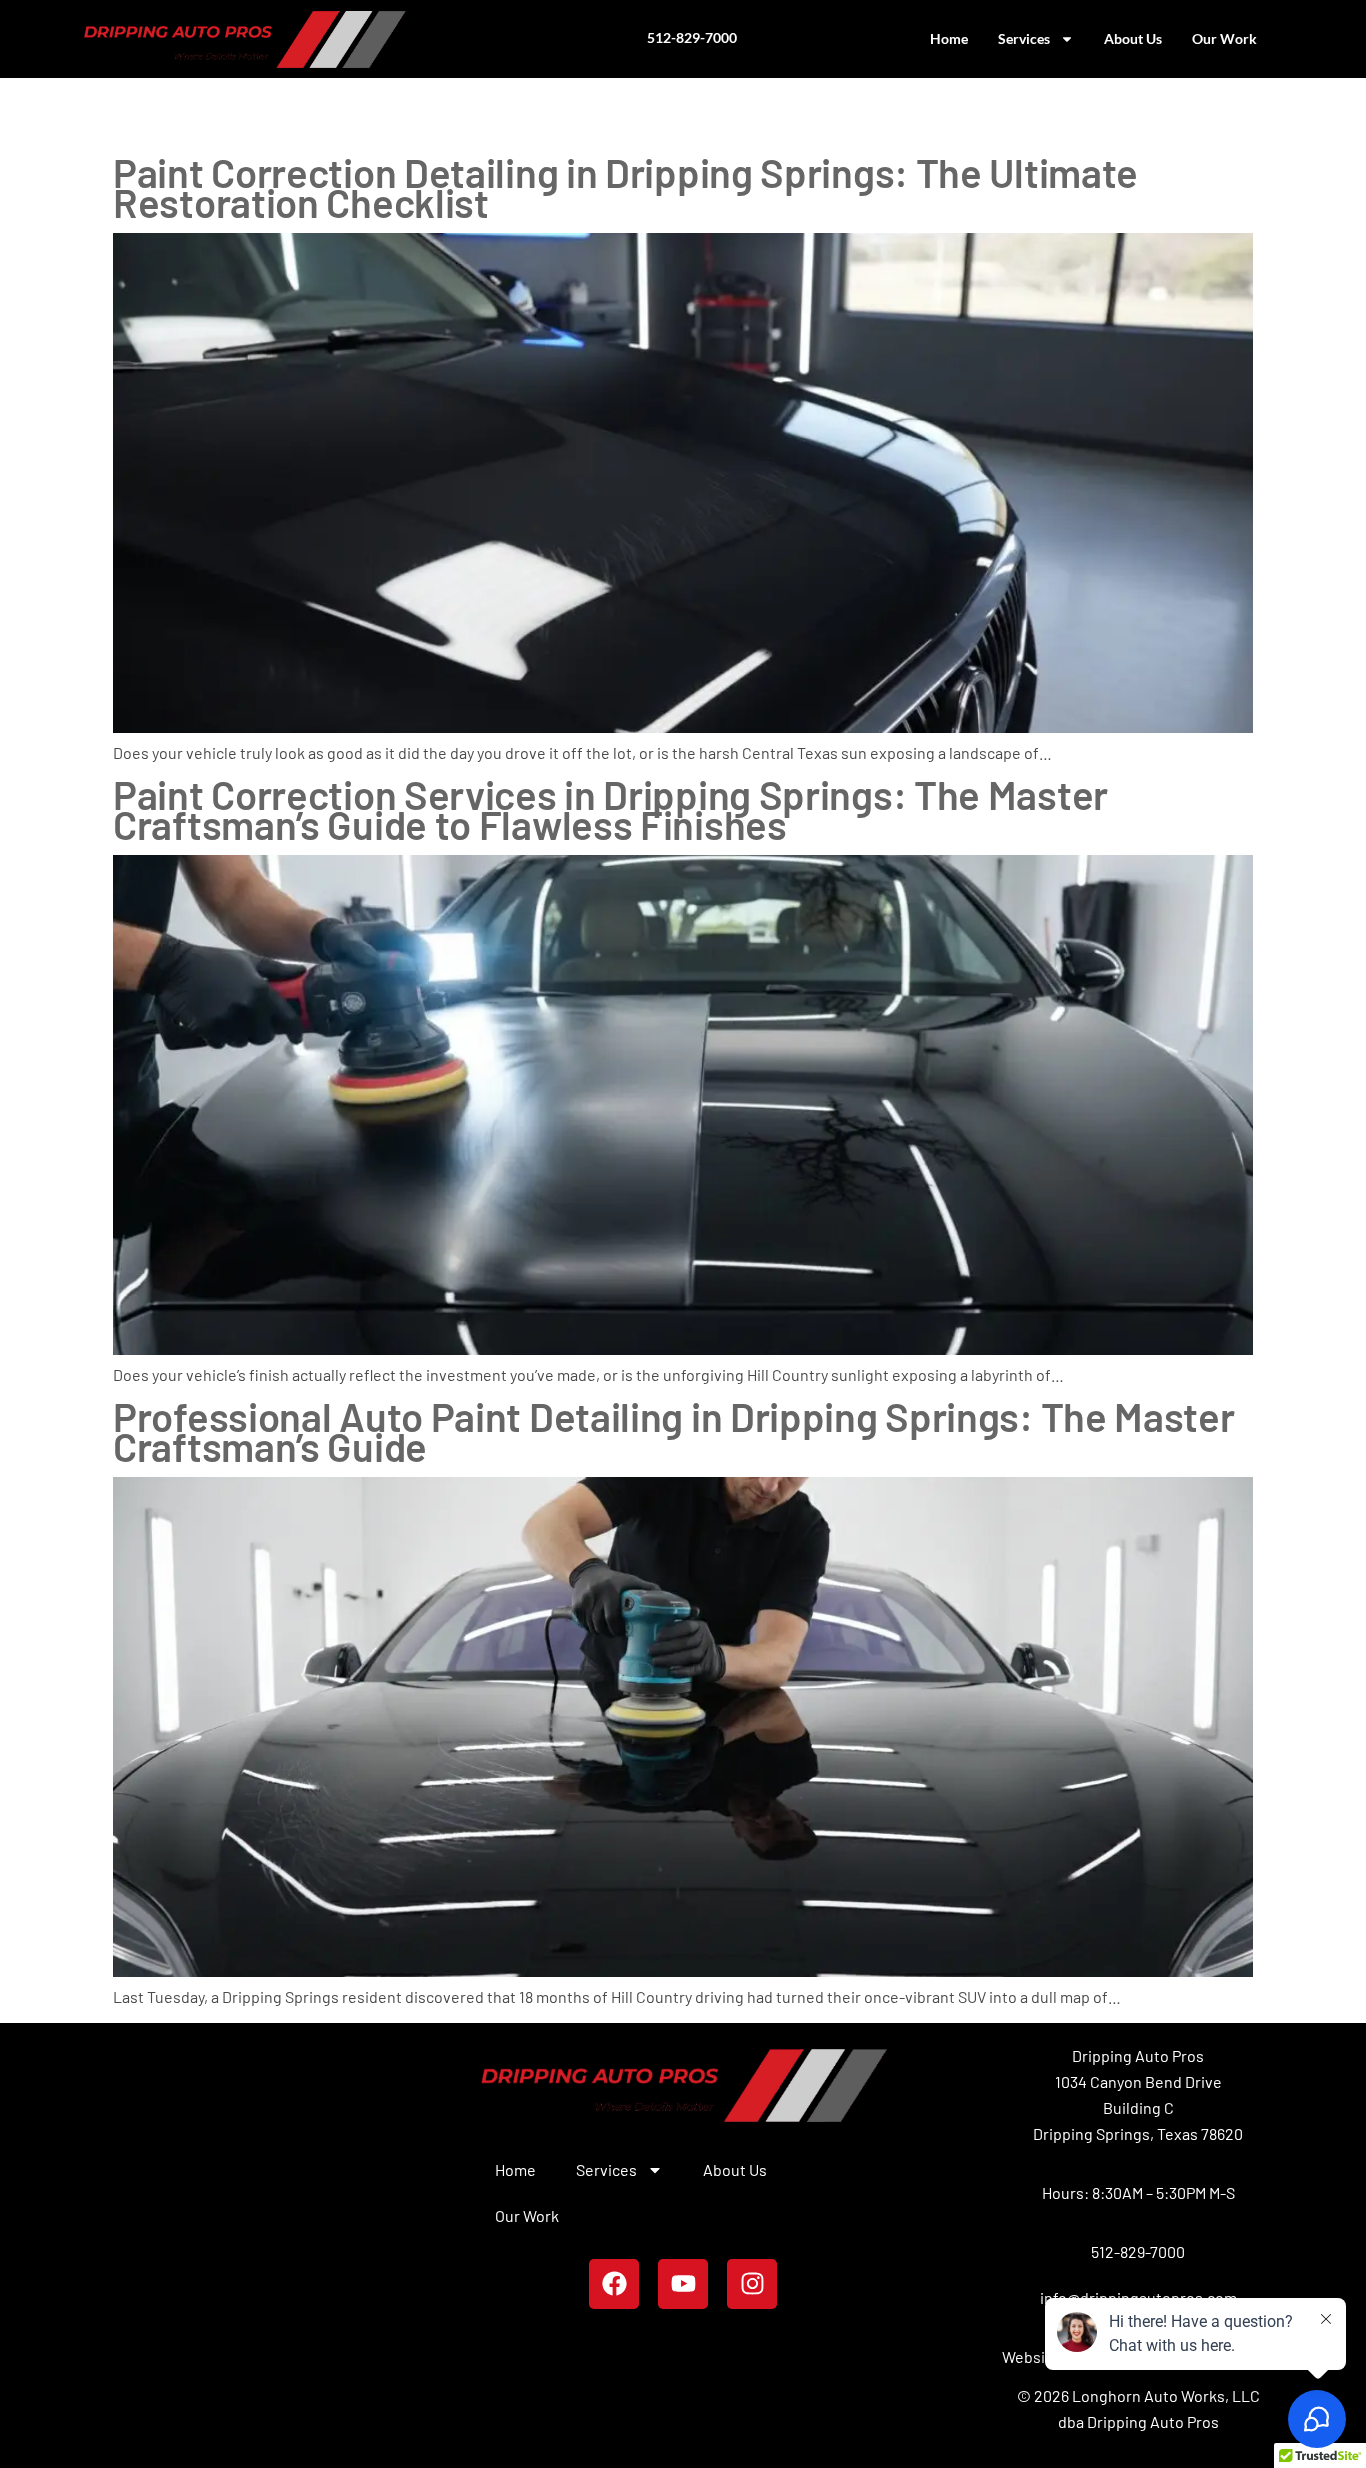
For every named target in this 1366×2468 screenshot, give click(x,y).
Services (1024, 38)
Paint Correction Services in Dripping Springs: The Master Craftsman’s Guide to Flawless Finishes (610, 809)
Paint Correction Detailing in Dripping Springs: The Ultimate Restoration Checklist (625, 187)
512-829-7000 (1138, 2251)
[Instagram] (752, 2284)
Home (949, 38)
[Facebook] (614, 2284)
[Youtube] (683, 2284)
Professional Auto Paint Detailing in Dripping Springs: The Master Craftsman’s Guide (674, 1431)
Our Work (1224, 38)
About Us (1133, 38)
